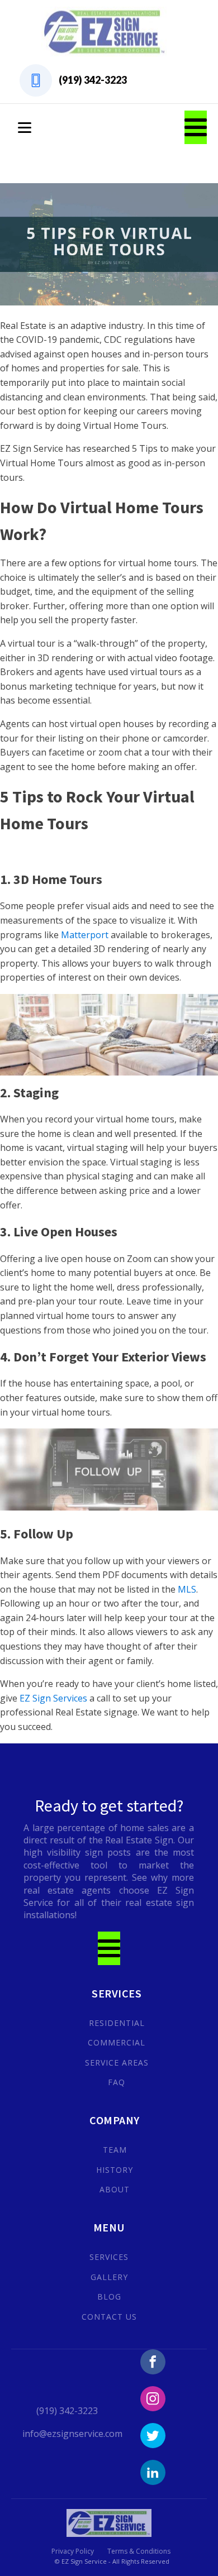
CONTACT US (109, 2317)
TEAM (115, 2150)
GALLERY (109, 2277)
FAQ (117, 2082)
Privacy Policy (73, 2551)
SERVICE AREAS (117, 2063)
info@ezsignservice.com (72, 2434)
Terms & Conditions (139, 2551)
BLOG (109, 2297)
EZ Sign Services (53, 1698)
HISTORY (115, 2170)
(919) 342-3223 (93, 80)
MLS (187, 1589)
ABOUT (115, 2189)
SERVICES (109, 2257)
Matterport (86, 935)
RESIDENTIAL (117, 2023)
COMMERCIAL (117, 2042)
